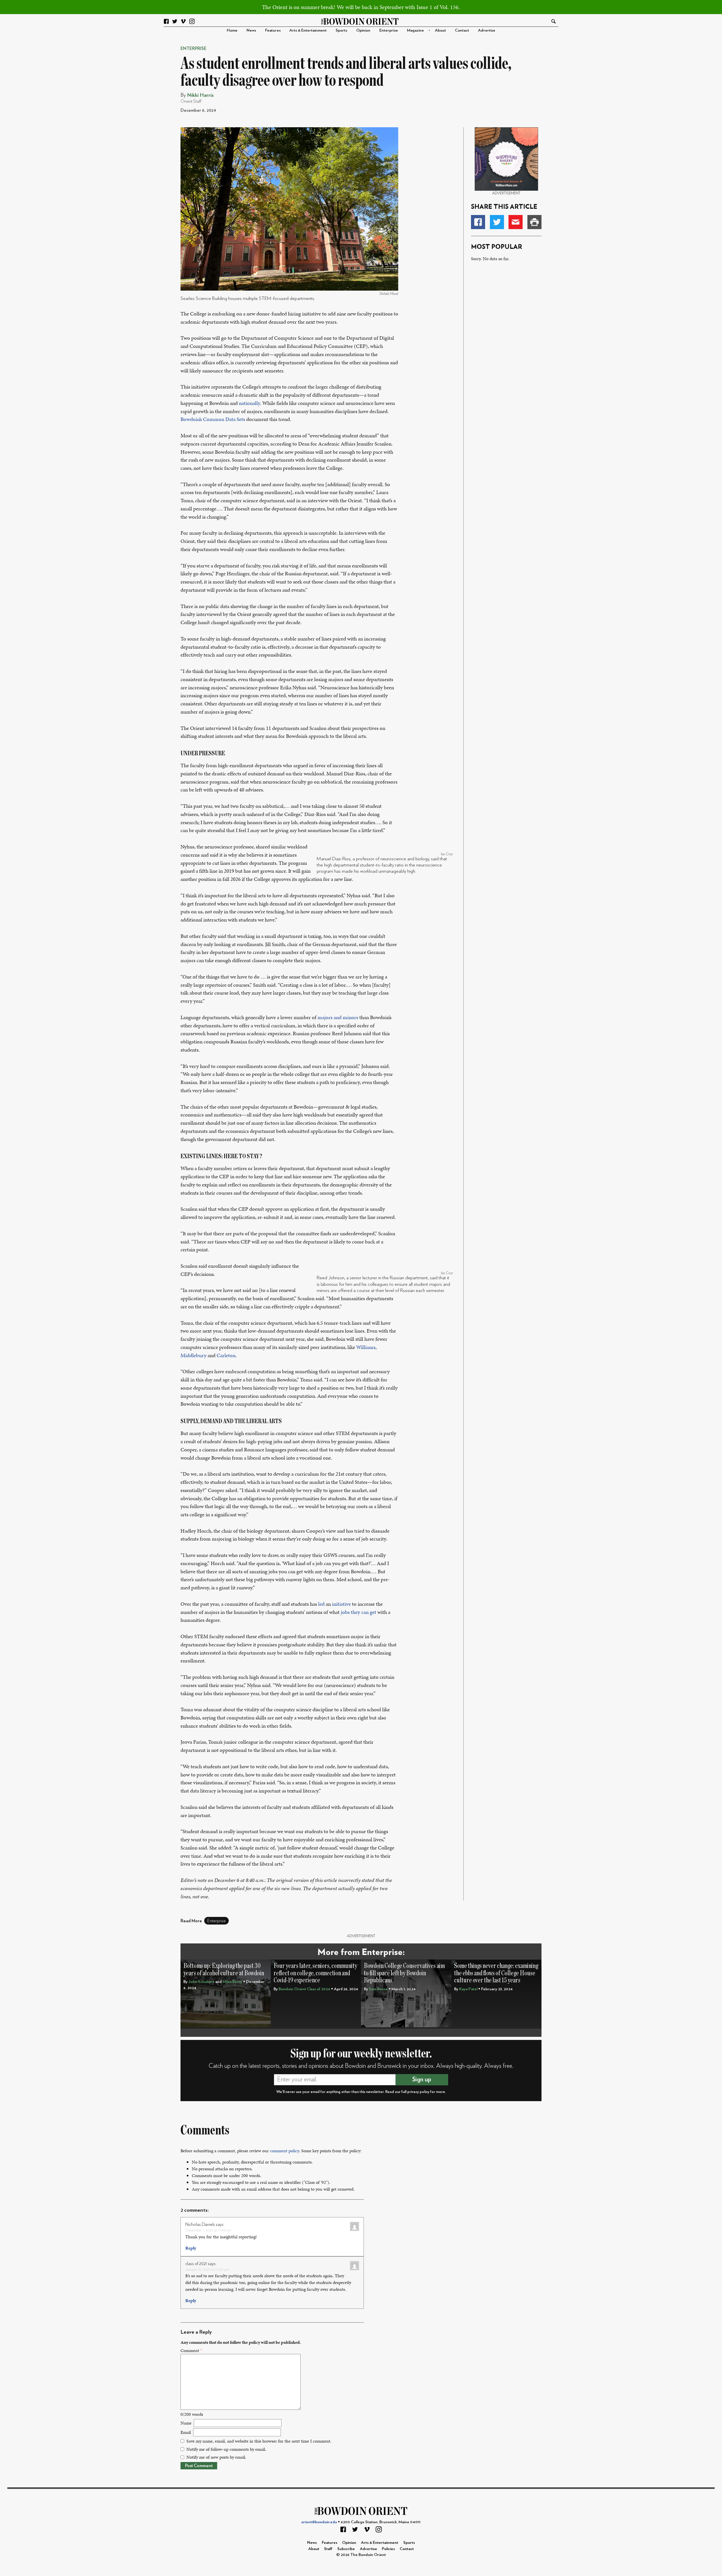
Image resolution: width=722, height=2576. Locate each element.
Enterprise (389, 30)
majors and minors (338, 1017)
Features (273, 30)
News (251, 30)
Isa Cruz (447, 854)
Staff (328, 2549)
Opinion (363, 30)
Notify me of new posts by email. (216, 2457)
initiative (341, 1604)
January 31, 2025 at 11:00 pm (207, 2269)
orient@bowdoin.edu (319, 2522)
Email (186, 2432)
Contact (462, 30)
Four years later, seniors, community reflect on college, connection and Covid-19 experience (315, 1973)
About (440, 30)
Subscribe (346, 2549)
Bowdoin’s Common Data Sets (213, 419)
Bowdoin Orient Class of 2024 (304, 1989)
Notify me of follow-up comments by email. (226, 2449)
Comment (191, 2350)
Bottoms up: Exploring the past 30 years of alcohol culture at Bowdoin (224, 1970)
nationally (249, 403)
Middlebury (193, 1355)
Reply (191, 2248)
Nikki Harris (200, 95)
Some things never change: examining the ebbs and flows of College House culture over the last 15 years (496, 1973)
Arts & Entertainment (308, 30)
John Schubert (201, 1982)
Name (186, 2423)
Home (232, 30)
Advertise (487, 30)
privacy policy (418, 2092)
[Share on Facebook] (478, 222)
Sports (341, 30)
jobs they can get (358, 1612)
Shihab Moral (389, 294)
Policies (388, 2549)
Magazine (415, 30)
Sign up (422, 2079)
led (321, 1604)
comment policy (284, 2151)
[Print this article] (534, 222)
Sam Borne (378, 1989)
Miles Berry (232, 1982)
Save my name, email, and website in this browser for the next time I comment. (259, 2441)
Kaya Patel (468, 1989)
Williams (366, 1347)
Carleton (226, 1355)
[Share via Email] (516, 222)
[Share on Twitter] (497, 222)
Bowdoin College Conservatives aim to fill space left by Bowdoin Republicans (404, 1973)
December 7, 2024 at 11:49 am (208, 2230)
